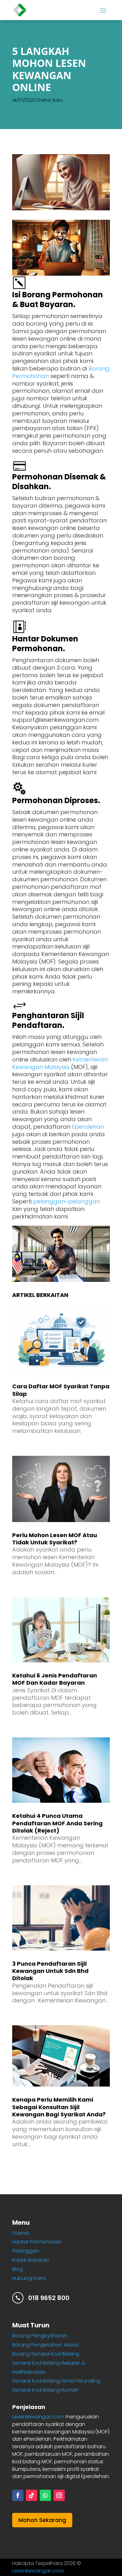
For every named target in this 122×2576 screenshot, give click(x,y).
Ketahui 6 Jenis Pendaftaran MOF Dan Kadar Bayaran (55, 1679)
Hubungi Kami (29, 2278)
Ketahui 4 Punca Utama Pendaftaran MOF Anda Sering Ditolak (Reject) (57, 1823)
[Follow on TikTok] (32, 2495)
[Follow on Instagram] (59, 2495)
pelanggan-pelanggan (67, 1201)
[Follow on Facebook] (18, 2495)
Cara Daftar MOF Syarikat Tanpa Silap (61, 1390)
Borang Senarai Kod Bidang (46, 2354)
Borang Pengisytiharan (40, 2336)
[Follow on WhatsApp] (45, 2495)
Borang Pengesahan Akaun (46, 2345)
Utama (20, 2233)
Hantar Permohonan (37, 2242)
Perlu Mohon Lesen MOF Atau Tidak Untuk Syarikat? (55, 1539)
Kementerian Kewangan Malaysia (60, 1063)
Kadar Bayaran (30, 2260)
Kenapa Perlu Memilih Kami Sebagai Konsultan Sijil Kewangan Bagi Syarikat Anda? (59, 2107)
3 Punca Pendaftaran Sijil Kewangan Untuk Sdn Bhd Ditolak (50, 1971)
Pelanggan (26, 2251)
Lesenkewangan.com (38, 2417)
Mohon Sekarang (42, 2520)
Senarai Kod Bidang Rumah (45, 2390)
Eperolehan (88, 1127)
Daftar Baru (50, 100)
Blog (18, 2269)
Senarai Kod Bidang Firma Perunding (56, 2381)
